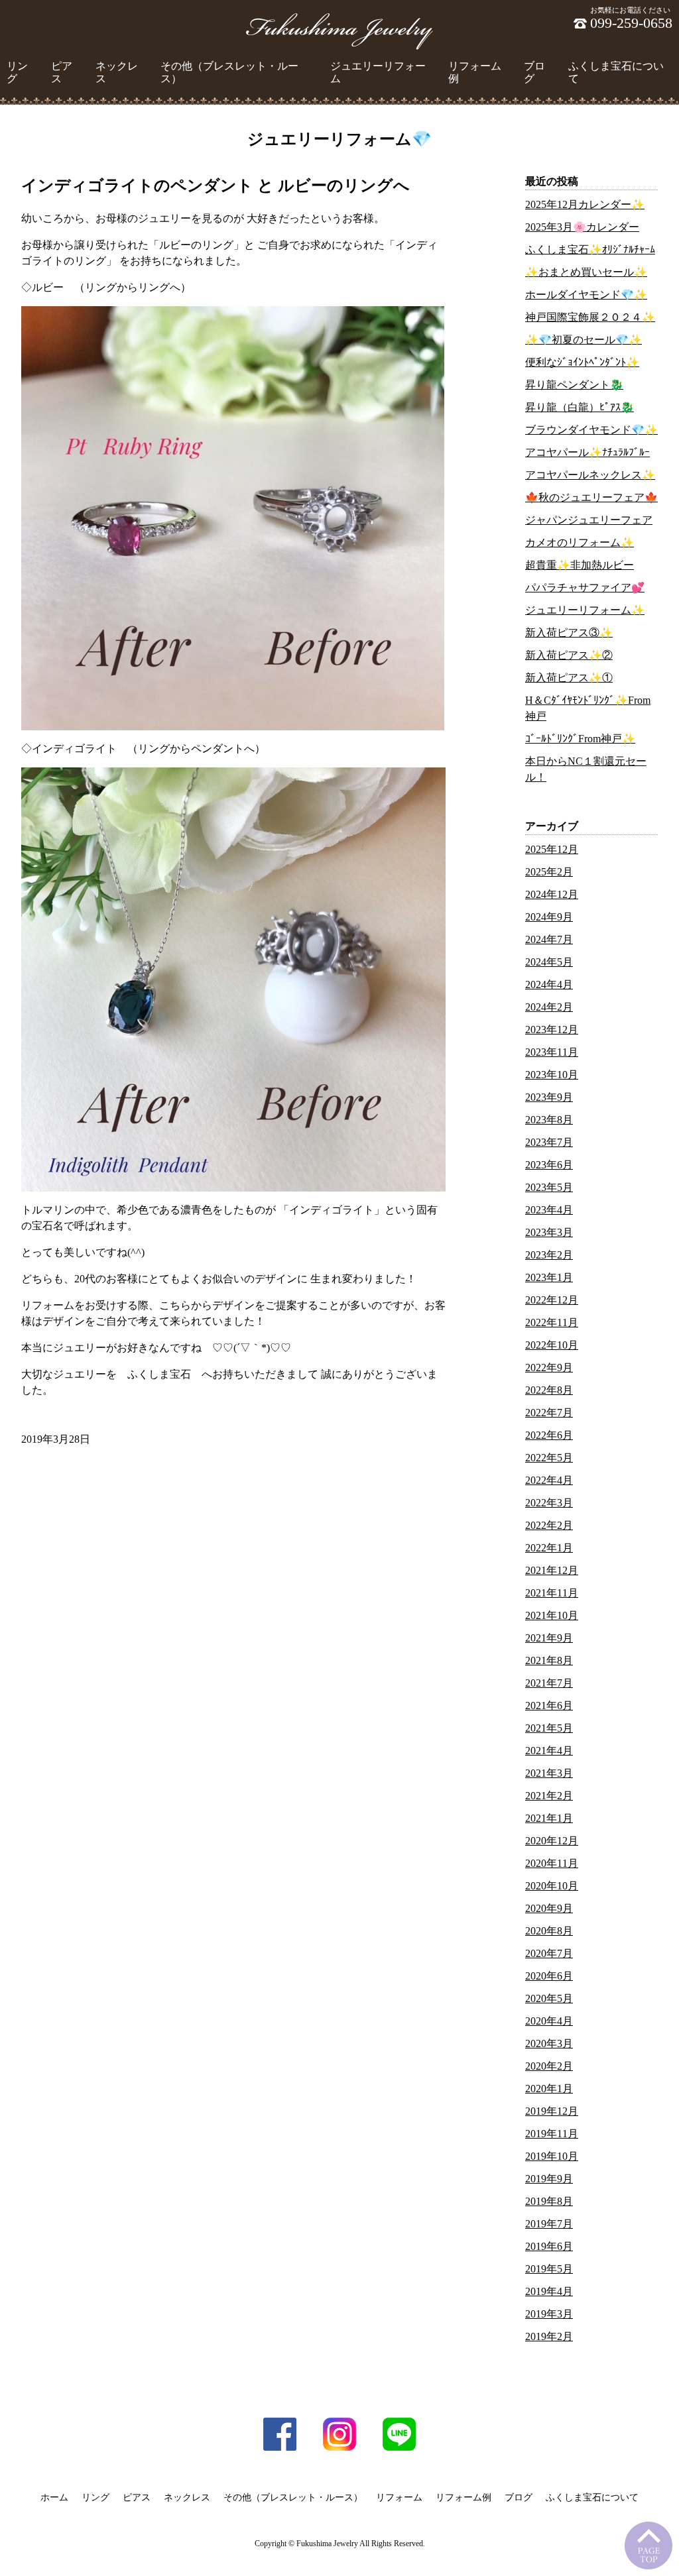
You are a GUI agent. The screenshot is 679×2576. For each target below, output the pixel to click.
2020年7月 (549, 1953)
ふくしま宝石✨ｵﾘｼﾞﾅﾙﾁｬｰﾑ (590, 250)
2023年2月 (549, 1255)
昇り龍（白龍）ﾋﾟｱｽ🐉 (580, 407)
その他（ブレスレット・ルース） (229, 72)
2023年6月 (549, 1165)
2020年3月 (549, 2044)
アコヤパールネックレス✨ (590, 475)
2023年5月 (549, 1187)
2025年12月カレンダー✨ (585, 204)
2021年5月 (549, 1728)
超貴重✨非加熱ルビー (580, 565)
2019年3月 (549, 2314)
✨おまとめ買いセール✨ (586, 272)
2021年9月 (549, 1638)
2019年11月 (552, 2134)
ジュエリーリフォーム (378, 72)
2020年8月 (549, 1931)
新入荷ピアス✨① (569, 678)
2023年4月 (549, 1210)
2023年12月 (552, 1030)
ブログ (534, 72)
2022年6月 (549, 1435)
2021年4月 (549, 1751)
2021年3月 (549, 1773)
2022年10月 (552, 1345)
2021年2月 (549, 1796)
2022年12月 (552, 1300)
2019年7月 (549, 2224)
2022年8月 (549, 1390)
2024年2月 (549, 1007)
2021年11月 (552, 1593)
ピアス (62, 72)
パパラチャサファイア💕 (585, 588)
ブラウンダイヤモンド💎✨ (591, 430)
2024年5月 (549, 962)
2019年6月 (549, 2246)
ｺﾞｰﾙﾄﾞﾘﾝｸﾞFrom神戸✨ (580, 739)
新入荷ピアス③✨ (569, 633)
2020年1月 (549, 2089)
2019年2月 (549, 2336)
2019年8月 (549, 2201)
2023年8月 (549, 1120)
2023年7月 (549, 1142)
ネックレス (117, 72)
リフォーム (399, 2497)
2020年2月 (549, 2066)
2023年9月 (549, 1097)
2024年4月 (549, 984)
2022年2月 (549, 1525)
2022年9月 (549, 1368)
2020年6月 (549, 1976)
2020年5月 (549, 1998)
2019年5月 (549, 2269)
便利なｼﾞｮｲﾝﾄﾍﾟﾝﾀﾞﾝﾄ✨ (582, 362)
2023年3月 (549, 1232)
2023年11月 (552, 1052)
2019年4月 (549, 2291)
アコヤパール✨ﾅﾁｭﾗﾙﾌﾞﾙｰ (587, 452)
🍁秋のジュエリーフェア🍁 (591, 497)
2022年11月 (552, 1322)
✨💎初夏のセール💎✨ (584, 340)
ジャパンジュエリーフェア (589, 520)
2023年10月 (552, 1075)
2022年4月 (549, 1480)
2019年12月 (552, 2111)
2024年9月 (549, 917)
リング (17, 72)
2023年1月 (549, 1277)
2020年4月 (549, 2021)
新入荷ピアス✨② (569, 655)
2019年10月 (552, 2156)
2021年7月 (549, 1683)
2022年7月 (549, 1413)
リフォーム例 (475, 72)
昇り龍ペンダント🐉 (574, 385)
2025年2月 (549, 872)
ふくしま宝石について (616, 72)
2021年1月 (549, 1818)
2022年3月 (549, 1503)
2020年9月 (549, 1908)
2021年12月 (552, 1570)
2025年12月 (552, 849)
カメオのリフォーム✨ (580, 542)
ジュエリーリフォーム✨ (585, 610)
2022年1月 (549, 1548)
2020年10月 (552, 1886)
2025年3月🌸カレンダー (582, 227)
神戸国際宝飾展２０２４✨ (590, 317)
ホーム (54, 2497)
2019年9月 (549, 2179)
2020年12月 (552, 1841)
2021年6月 (549, 1706)
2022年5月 (549, 1458)
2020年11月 (552, 1863)
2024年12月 (552, 894)
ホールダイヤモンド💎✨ (586, 295)
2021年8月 (549, 1660)
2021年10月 (552, 1615)
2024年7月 (549, 939)
